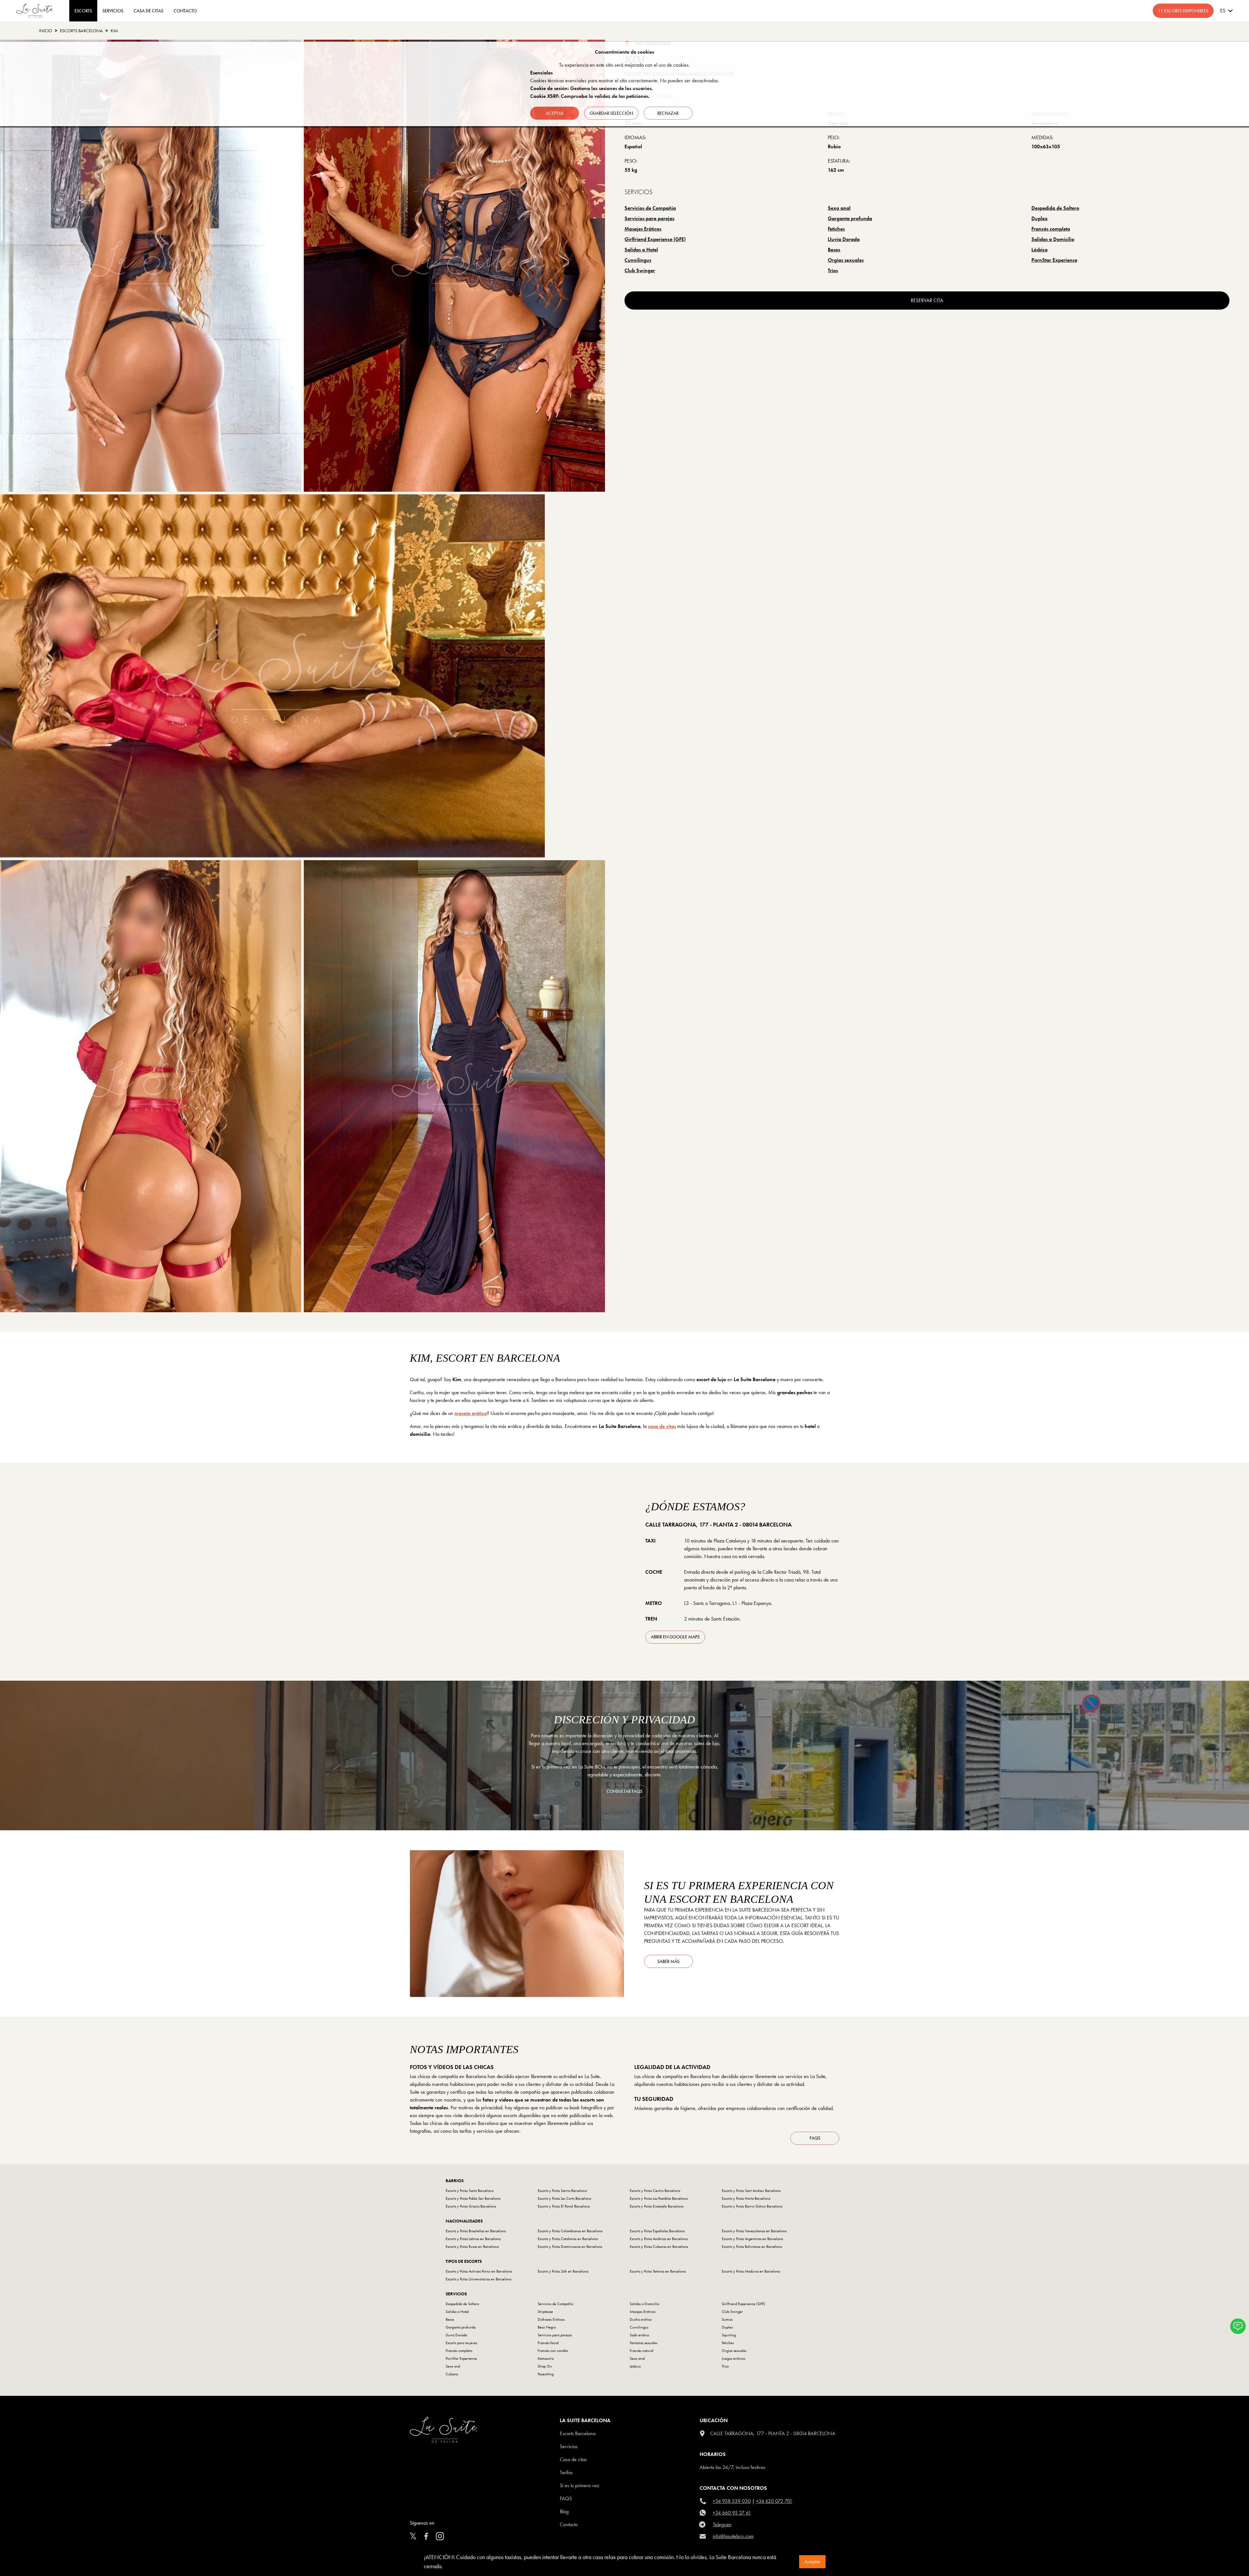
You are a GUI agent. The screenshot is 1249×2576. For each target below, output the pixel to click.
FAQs (815, 2138)
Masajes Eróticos (643, 229)
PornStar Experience (1054, 260)
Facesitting (546, 2374)
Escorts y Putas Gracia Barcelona (471, 2206)
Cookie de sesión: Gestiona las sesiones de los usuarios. (591, 88)
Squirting (729, 2335)
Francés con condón (553, 2351)
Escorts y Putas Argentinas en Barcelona (752, 2239)
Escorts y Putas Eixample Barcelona (657, 2206)
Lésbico (1040, 250)
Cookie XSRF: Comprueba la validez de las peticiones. (590, 96)
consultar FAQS (624, 1791)
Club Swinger (640, 270)
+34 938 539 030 (732, 2501)
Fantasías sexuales (644, 2343)
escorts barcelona (81, 31)
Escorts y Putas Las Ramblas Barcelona (659, 2198)
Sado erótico (639, 2335)
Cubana (452, 2374)
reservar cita (927, 300)
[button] (1238, 2326)
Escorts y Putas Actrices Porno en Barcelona (479, 2271)
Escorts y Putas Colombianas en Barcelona (570, 2231)
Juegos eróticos (733, 2358)
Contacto (569, 2524)
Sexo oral (453, 2366)
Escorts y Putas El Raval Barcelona (564, 2206)
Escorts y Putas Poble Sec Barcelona (473, 2198)
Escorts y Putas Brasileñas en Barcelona (476, 2231)
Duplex (1040, 218)
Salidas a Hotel (641, 250)
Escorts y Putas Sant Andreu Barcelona (751, 2191)
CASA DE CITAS (148, 11)
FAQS (566, 2498)
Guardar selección (611, 113)
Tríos (833, 270)
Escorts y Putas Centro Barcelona (655, 2191)
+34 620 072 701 (774, 2501)
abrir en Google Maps (675, 1637)
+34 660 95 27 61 (732, 2513)
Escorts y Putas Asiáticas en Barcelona (659, 2239)
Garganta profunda (850, 218)
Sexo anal (839, 208)
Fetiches (836, 229)
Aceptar (812, 2562)
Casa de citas (573, 2459)
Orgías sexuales (846, 260)
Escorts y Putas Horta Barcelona (746, 2198)
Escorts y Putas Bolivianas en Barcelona (752, 2247)
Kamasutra (546, 2358)
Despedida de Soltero (1055, 208)
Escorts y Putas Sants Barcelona (470, 2191)
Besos (834, 250)
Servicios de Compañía (650, 208)
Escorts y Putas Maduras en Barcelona (751, 2271)
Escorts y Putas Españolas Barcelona (657, 2231)
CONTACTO (185, 11)
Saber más (668, 1961)
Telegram (722, 2524)
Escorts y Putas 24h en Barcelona (563, 2271)
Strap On (545, 2366)
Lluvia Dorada (844, 239)
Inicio (46, 31)
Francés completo (1051, 229)
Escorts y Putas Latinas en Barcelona (473, 2239)
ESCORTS (83, 11)
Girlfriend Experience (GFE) (655, 239)
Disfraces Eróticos (551, 2319)
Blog (564, 2511)
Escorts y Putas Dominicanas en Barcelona (570, 2247)
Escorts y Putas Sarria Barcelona (562, 2191)
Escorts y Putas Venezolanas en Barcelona (754, 2231)
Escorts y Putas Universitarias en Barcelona (478, 2279)
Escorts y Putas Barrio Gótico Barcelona (752, 2206)
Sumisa (727, 2319)
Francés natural (642, 2351)
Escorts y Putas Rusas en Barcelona (472, 2247)
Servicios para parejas (649, 218)
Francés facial (548, 2343)
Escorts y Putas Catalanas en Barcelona (568, 2239)
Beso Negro (547, 2327)
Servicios (113, 11)
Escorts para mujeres (461, 2343)
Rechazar (668, 113)
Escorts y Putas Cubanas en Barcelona (659, 2247)
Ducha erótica (641, 2319)
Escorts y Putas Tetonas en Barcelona (658, 2271)
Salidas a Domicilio (1053, 239)
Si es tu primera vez (579, 2485)
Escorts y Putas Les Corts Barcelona (564, 2198)
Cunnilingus (638, 260)
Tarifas (566, 2472)
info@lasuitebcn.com (733, 2536)
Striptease (545, 2312)
